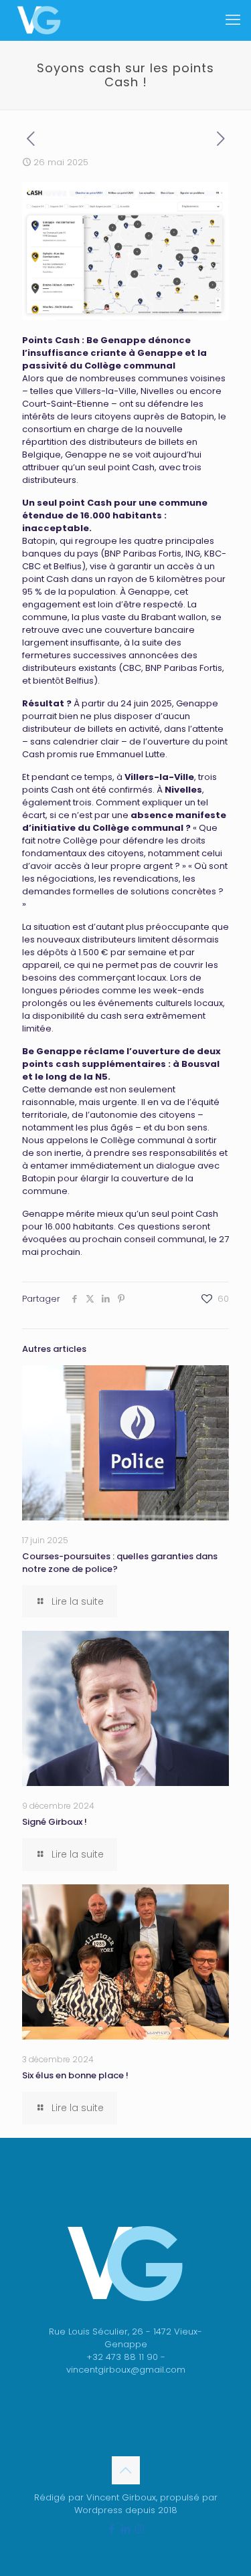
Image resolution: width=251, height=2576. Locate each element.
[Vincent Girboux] (39, 20)
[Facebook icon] (111, 2529)
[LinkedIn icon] (125, 2529)
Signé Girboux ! (55, 1822)
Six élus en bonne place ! (75, 2075)
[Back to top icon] (126, 2470)
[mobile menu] (233, 20)
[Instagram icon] (140, 2529)
